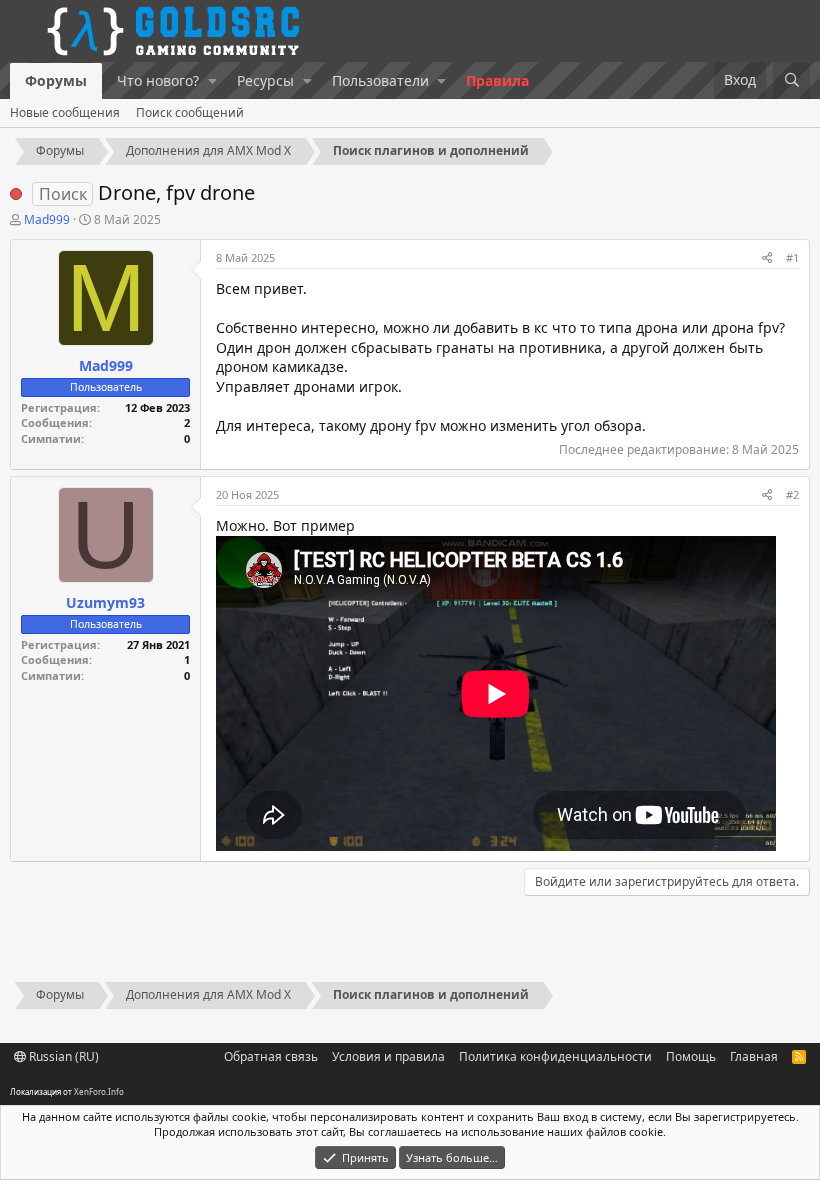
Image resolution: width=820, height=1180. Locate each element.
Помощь (691, 1056)
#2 (792, 494)
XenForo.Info (99, 1091)
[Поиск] (791, 80)
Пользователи (380, 80)
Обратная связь (271, 1056)
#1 (792, 257)
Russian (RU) (62, 1056)
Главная (754, 1056)
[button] (212, 81)
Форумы (56, 80)
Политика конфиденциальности (555, 1056)
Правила (497, 80)
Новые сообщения (65, 112)
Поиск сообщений (190, 112)
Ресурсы (265, 80)
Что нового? (158, 80)
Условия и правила (388, 1056)
